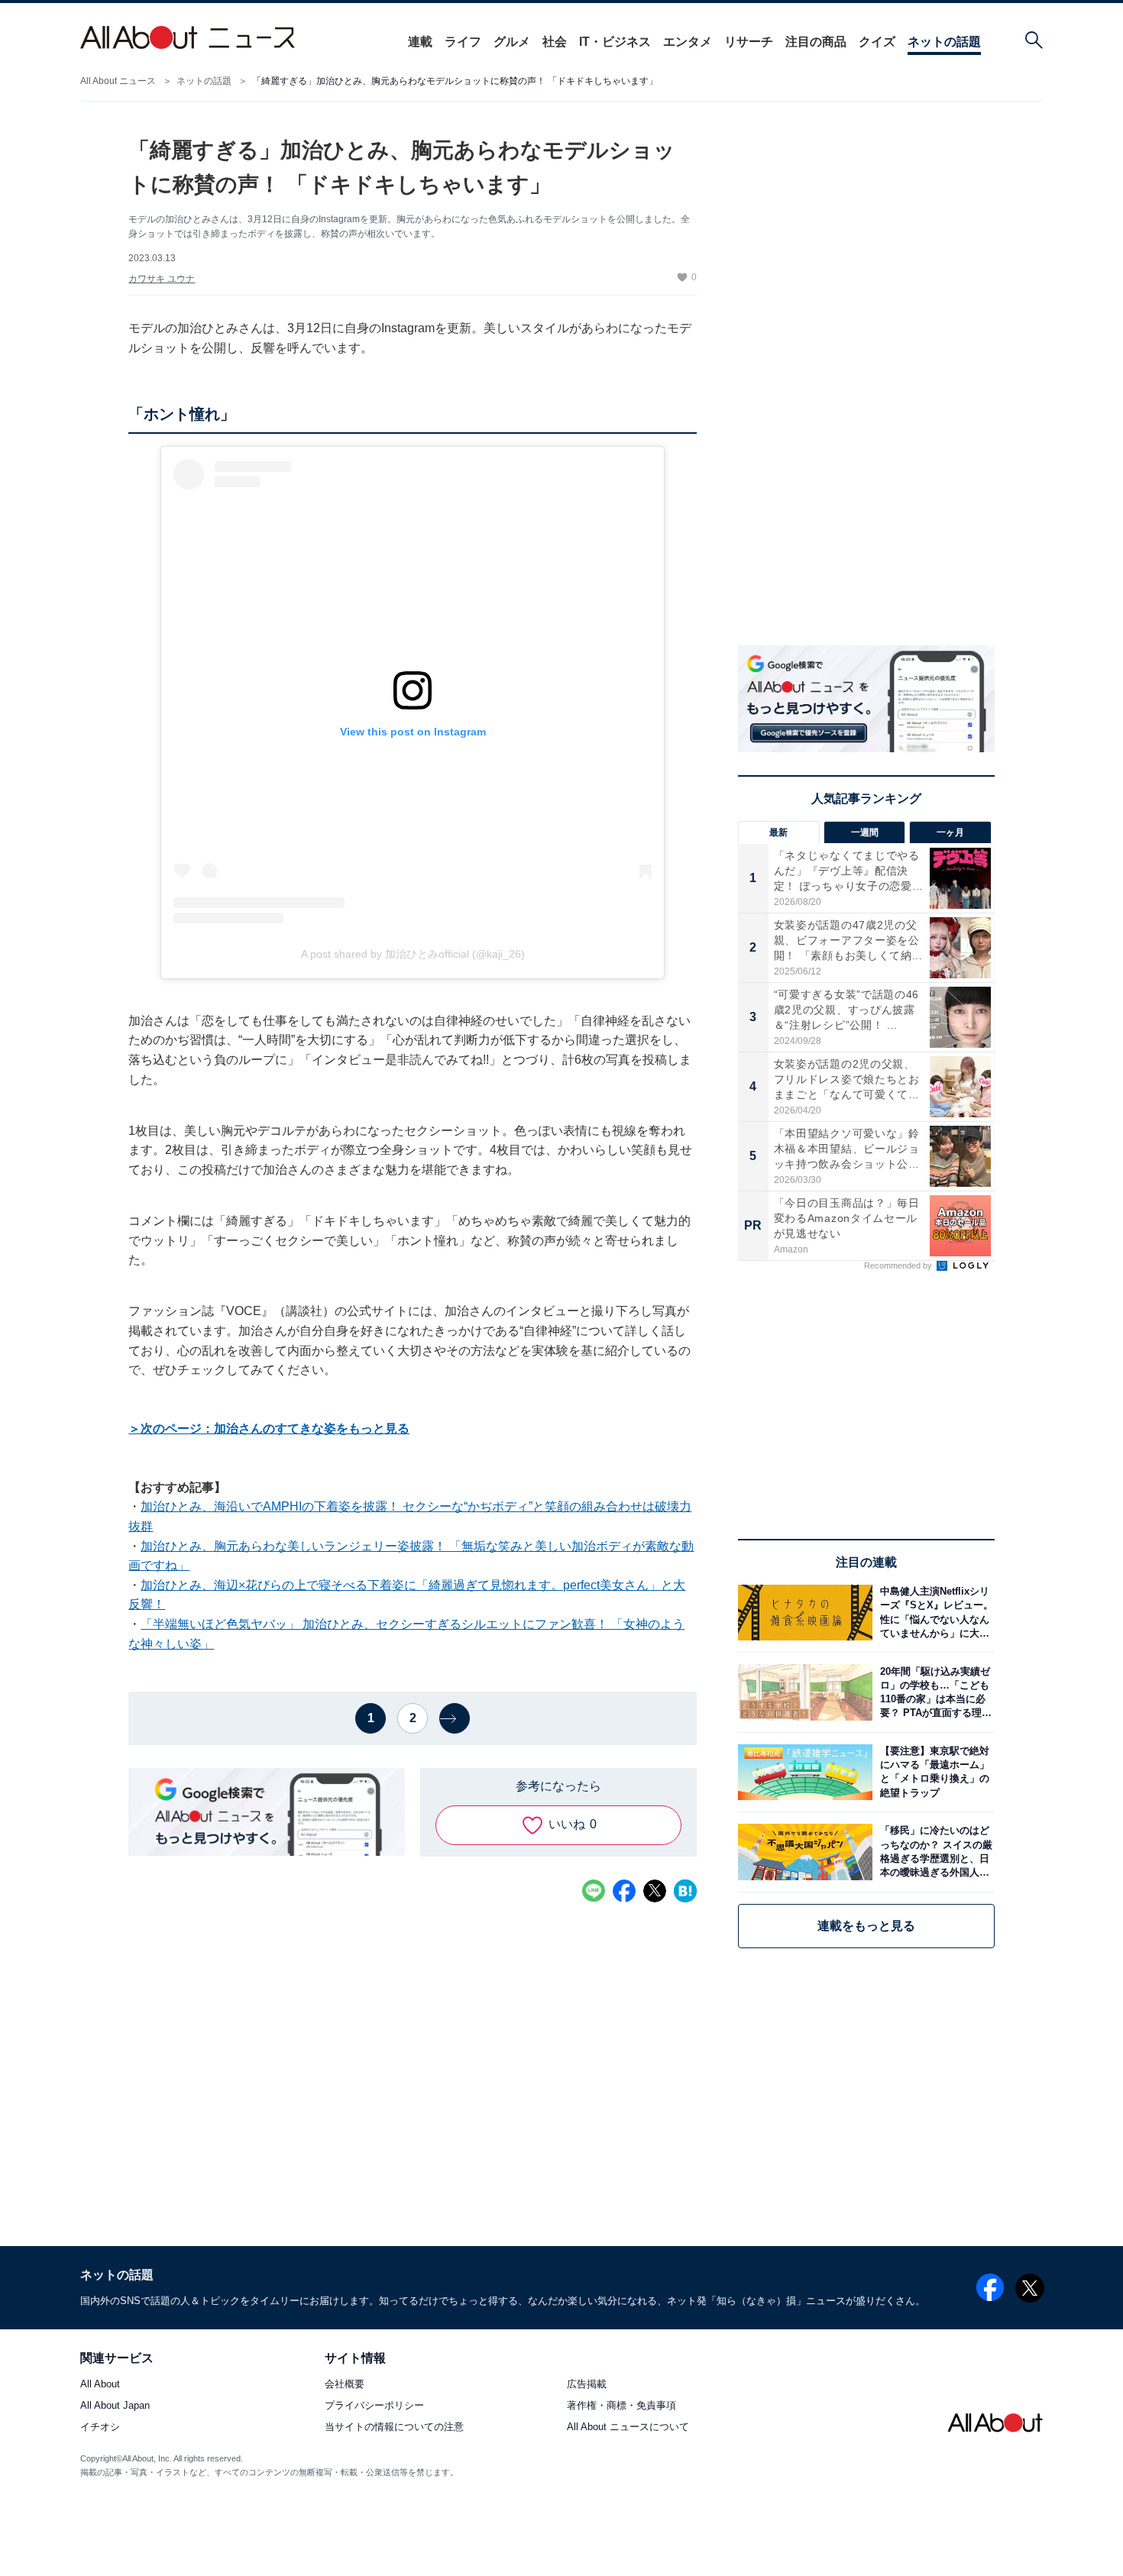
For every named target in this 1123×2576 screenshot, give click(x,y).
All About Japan (115, 2406)
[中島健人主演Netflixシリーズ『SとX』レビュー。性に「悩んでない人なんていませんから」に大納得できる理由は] (934, 1613)
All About (100, 2385)
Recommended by (899, 1265)
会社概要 (345, 2385)
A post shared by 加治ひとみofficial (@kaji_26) (413, 954)
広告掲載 (587, 2385)
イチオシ (100, 2427)
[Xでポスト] (655, 1891)
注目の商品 (816, 42)
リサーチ (749, 42)
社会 (555, 42)
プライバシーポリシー (374, 2406)
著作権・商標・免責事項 (621, 2406)
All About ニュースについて (628, 2427)
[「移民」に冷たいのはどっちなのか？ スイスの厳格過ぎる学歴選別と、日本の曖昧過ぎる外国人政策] (934, 1852)
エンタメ (688, 42)
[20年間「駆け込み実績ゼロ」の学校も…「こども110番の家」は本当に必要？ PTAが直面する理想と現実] (934, 1692)
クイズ (877, 42)
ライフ (463, 42)
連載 (420, 42)
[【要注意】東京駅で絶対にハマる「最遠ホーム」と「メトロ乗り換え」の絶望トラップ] (934, 1772)
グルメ (512, 42)
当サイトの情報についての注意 (394, 2427)
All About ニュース (118, 81)
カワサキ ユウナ (162, 279)
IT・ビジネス (615, 42)
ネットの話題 (944, 42)
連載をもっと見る (866, 1926)
